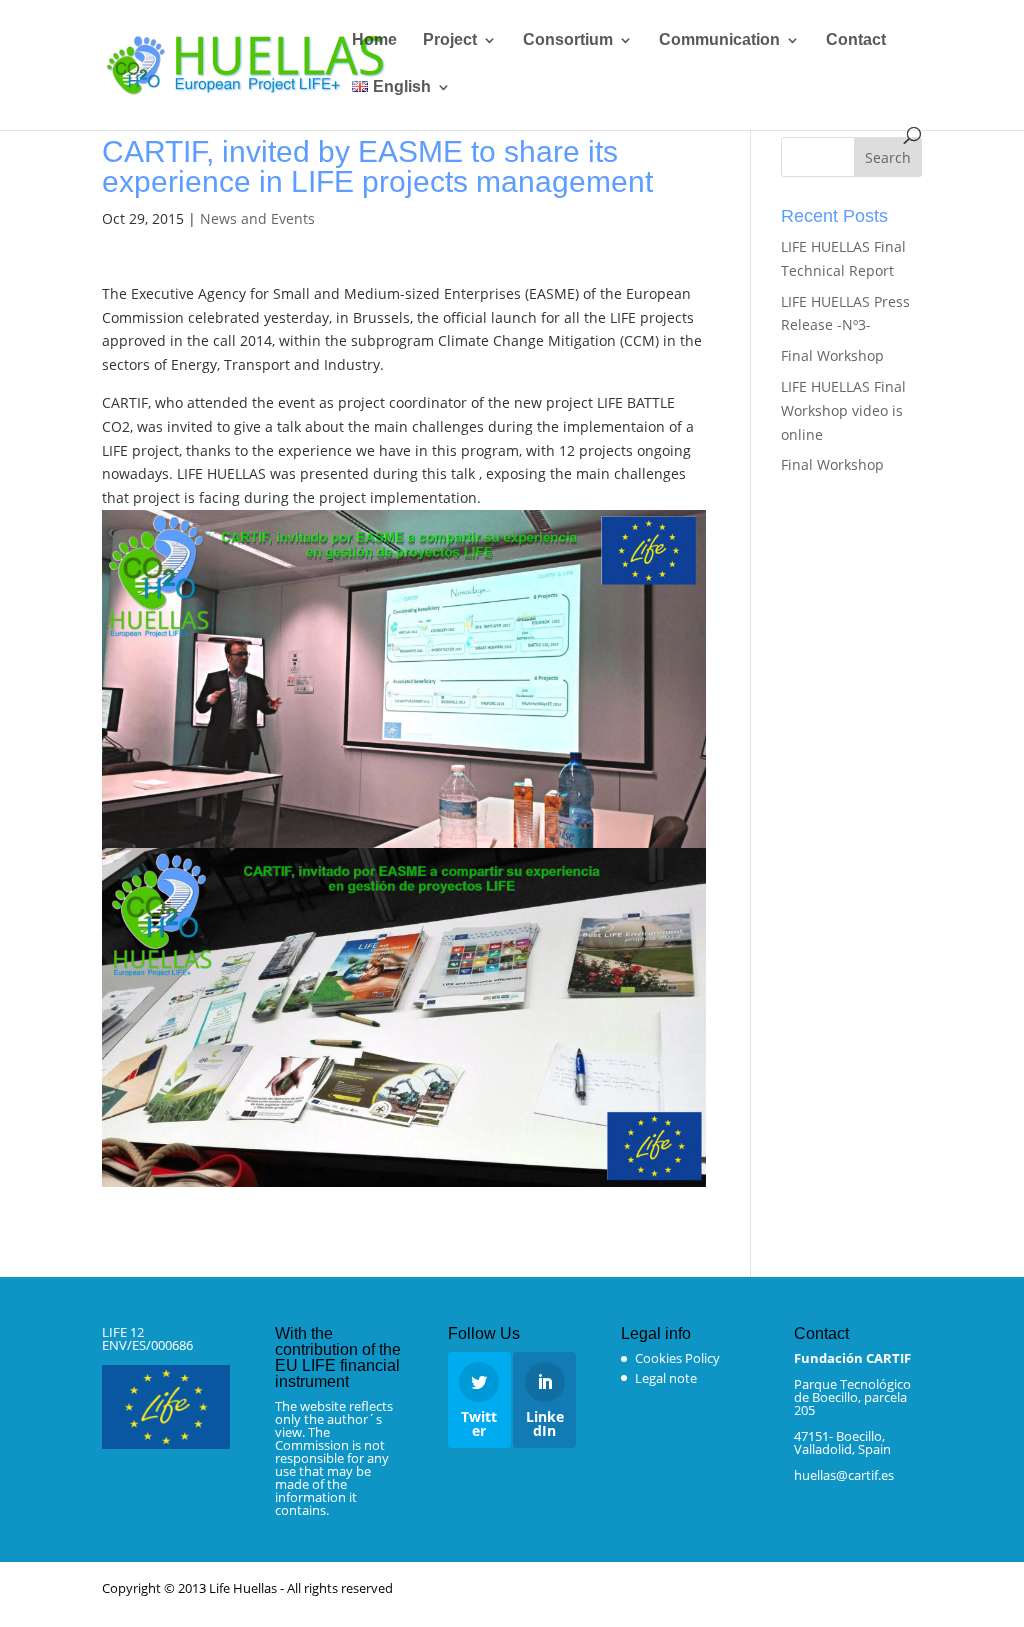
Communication (719, 40)
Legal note (666, 1378)
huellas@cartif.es (844, 1475)
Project (450, 40)
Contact (856, 40)
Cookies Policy (677, 1358)
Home (374, 40)
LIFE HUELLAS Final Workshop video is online (843, 410)
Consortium (568, 40)
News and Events (257, 218)
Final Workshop (832, 355)
